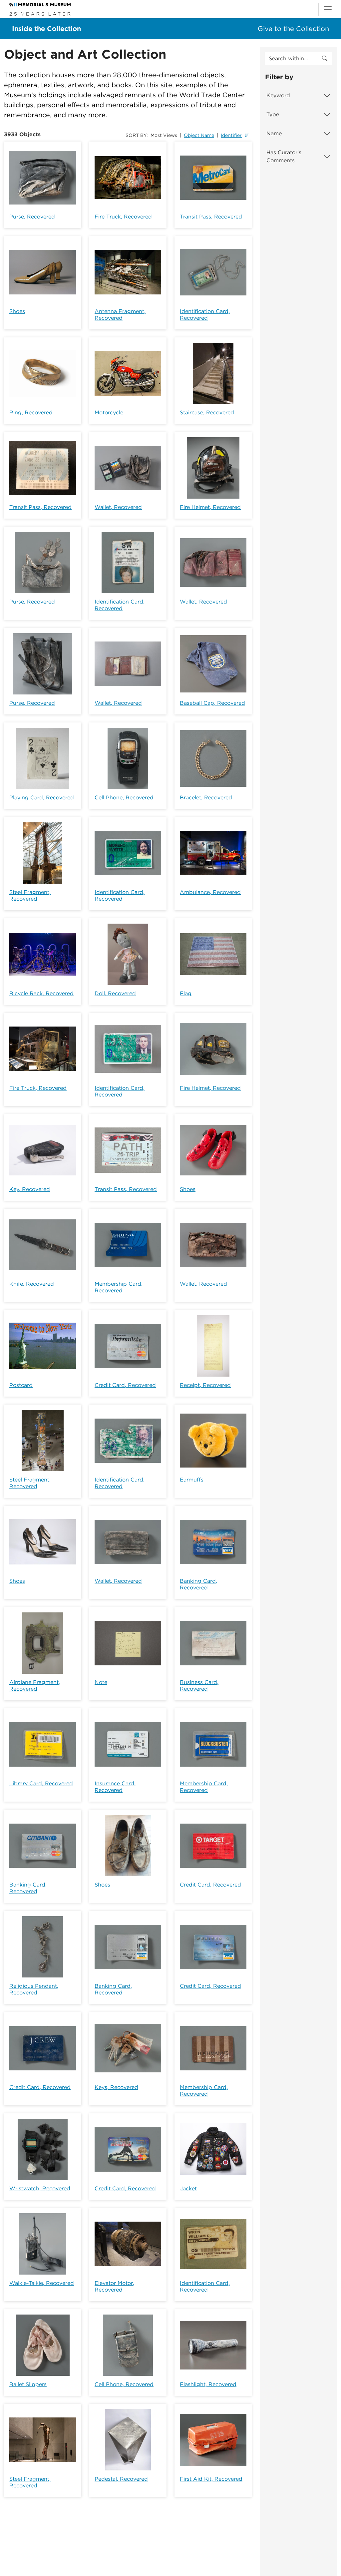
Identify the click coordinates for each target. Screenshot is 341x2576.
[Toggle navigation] (328, 9)
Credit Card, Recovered (125, 1385)
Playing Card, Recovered (42, 798)
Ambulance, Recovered (210, 892)
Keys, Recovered (116, 2087)
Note (101, 1682)
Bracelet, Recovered (206, 798)
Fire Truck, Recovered (123, 217)
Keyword (278, 95)
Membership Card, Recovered (119, 1287)
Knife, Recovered (32, 1284)
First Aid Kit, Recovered (211, 2479)
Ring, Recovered (31, 413)
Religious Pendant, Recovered (34, 1989)
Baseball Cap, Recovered (212, 703)
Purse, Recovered (32, 217)
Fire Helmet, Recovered (210, 507)
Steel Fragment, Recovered (30, 895)
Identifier (231, 135)
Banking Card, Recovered (198, 1584)
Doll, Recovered (115, 993)
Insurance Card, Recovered (115, 1787)
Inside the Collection (46, 29)
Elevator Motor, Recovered (114, 2286)
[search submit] (325, 59)
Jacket (188, 2188)
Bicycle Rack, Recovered (41, 993)
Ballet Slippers (28, 2384)
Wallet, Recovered (118, 507)
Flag (186, 993)
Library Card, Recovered (41, 1783)
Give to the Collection (293, 29)
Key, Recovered (30, 1189)
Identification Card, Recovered (205, 315)
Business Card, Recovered (199, 1686)
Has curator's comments (284, 156)
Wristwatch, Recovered (40, 2188)
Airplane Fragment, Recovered (35, 1686)
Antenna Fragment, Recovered (120, 315)
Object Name (199, 135)
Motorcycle (109, 413)
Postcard (21, 1385)
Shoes (17, 311)
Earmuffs (192, 1480)
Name (274, 133)
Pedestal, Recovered (121, 2479)
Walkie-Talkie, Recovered (42, 2283)
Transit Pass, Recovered (211, 217)
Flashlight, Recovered (208, 2384)
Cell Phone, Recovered (124, 798)
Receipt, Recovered (205, 1385)
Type (273, 114)
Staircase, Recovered (207, 413)
